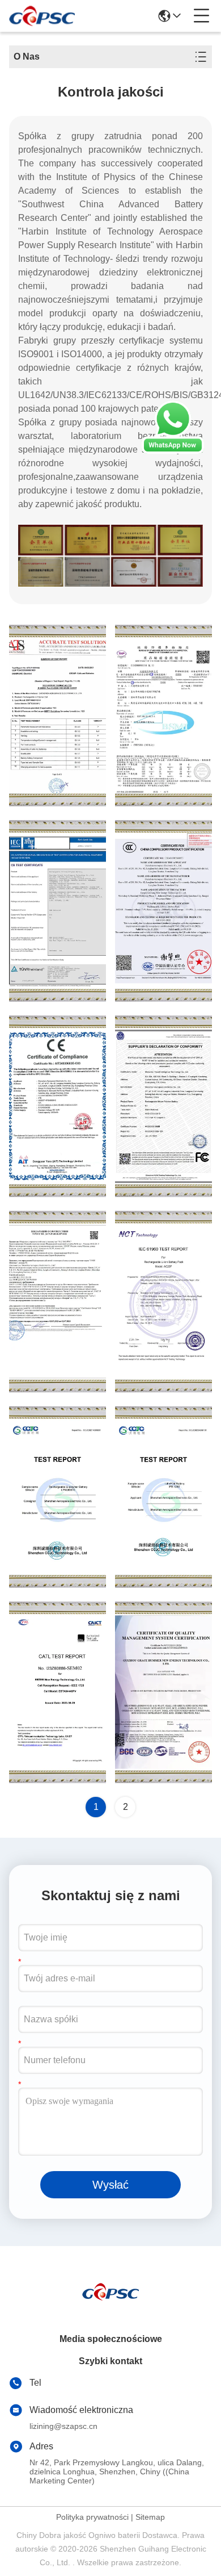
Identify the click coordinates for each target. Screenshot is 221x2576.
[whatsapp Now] (173, 451)
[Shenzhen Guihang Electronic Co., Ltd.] (42, 16)
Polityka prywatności (92, 2517)
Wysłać (110, 2185)
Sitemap (150, 2517)
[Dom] (110, 2305)
